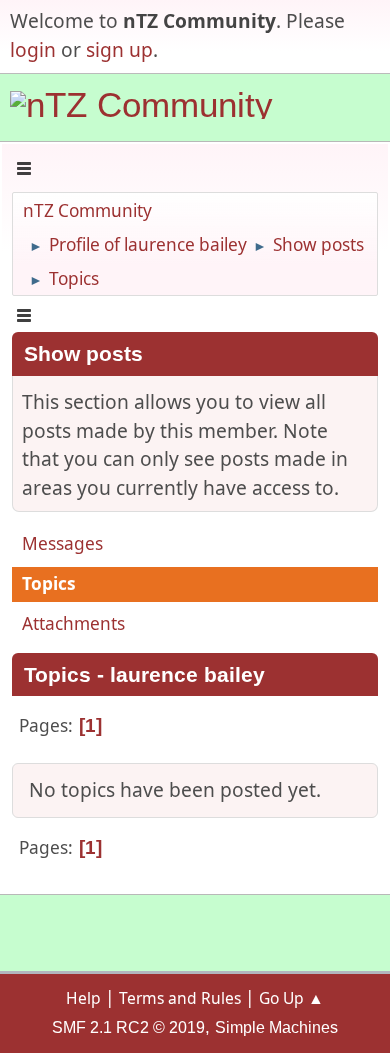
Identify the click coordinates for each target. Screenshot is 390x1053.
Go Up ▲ (291, 998)
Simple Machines (276, 1027)
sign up (119, 49)
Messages (62, 543)
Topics (49, 583)
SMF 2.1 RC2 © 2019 (128, 1027)
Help (83, 998)
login (33, 49)
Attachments (73, 623)
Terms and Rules (180, 998)
